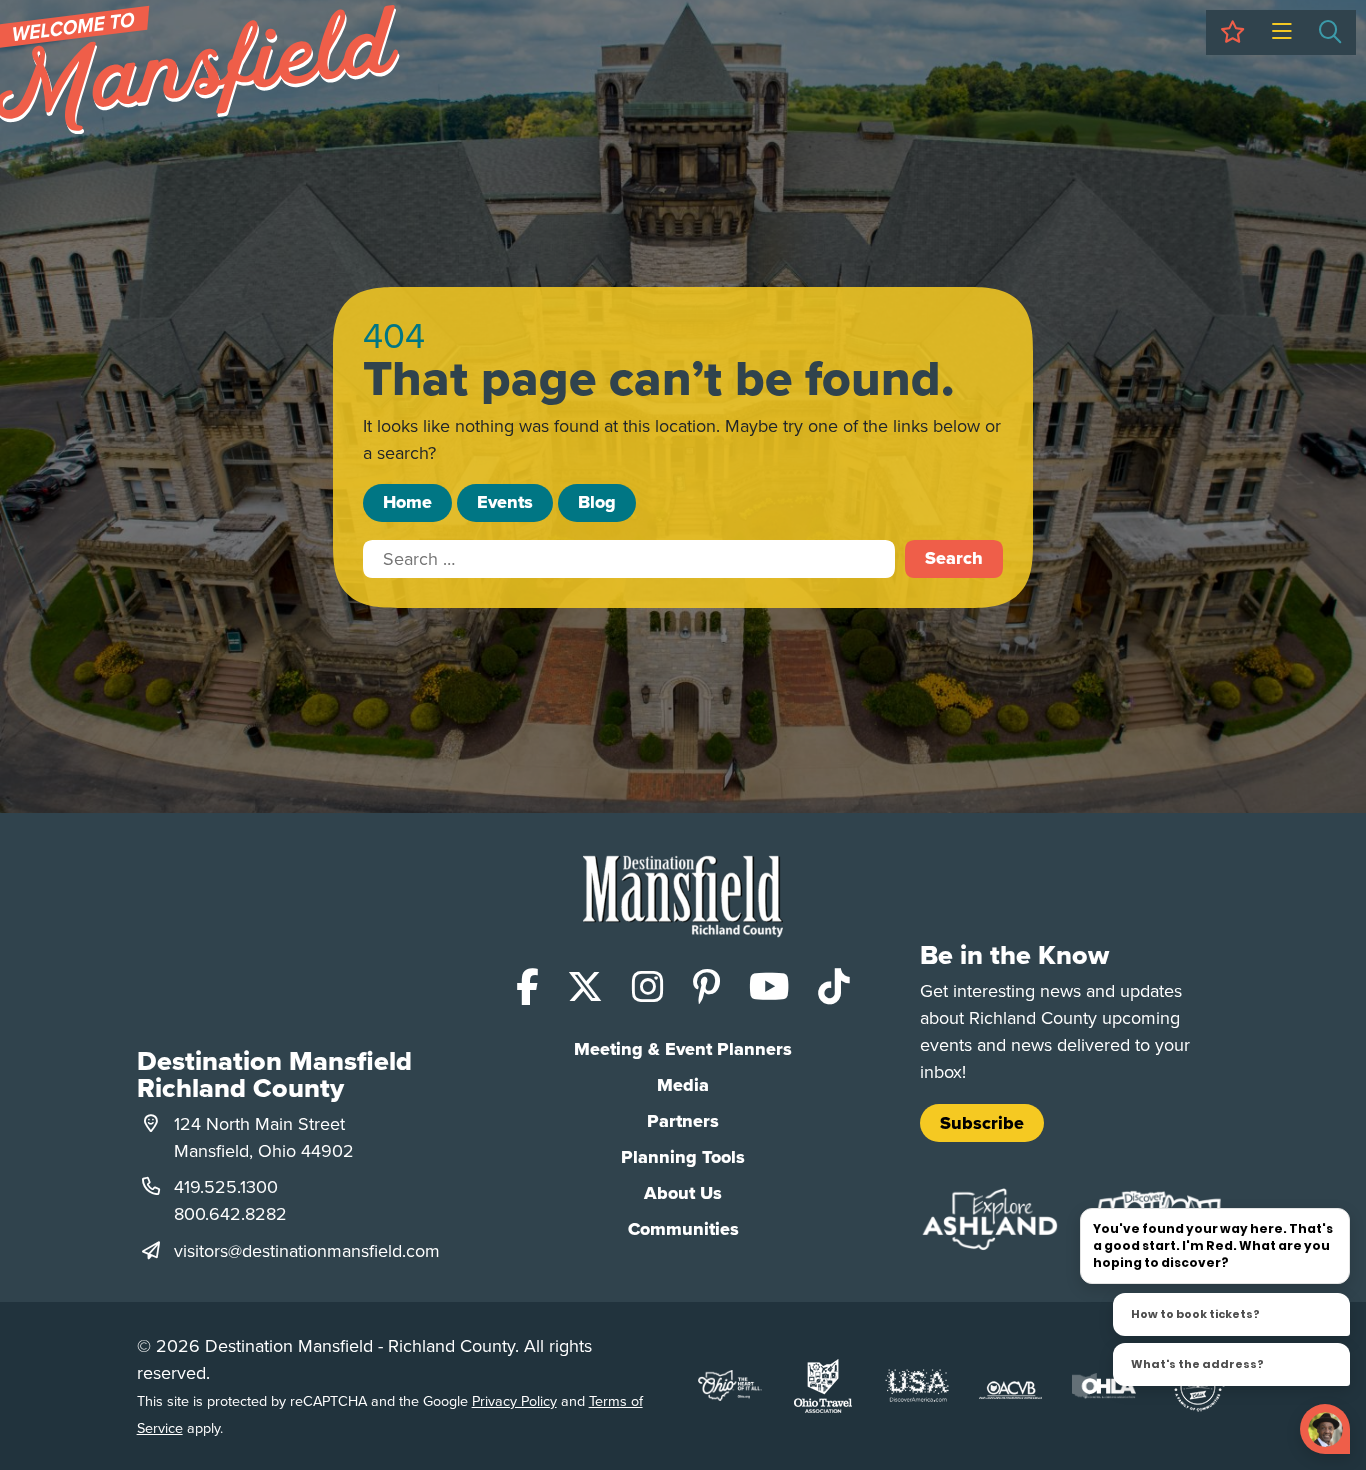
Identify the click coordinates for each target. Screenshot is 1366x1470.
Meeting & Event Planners (683, 1049)
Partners (683, 1121)
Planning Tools (683, 1157)
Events (505, 502)
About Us (683, 1193)
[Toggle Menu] (1281, 32)
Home (407, 502)
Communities (683, 1229)
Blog (597, 502)
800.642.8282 (230, 1213)
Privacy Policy (514, 1400)
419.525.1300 (226, 1186)
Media (683, 1085)
